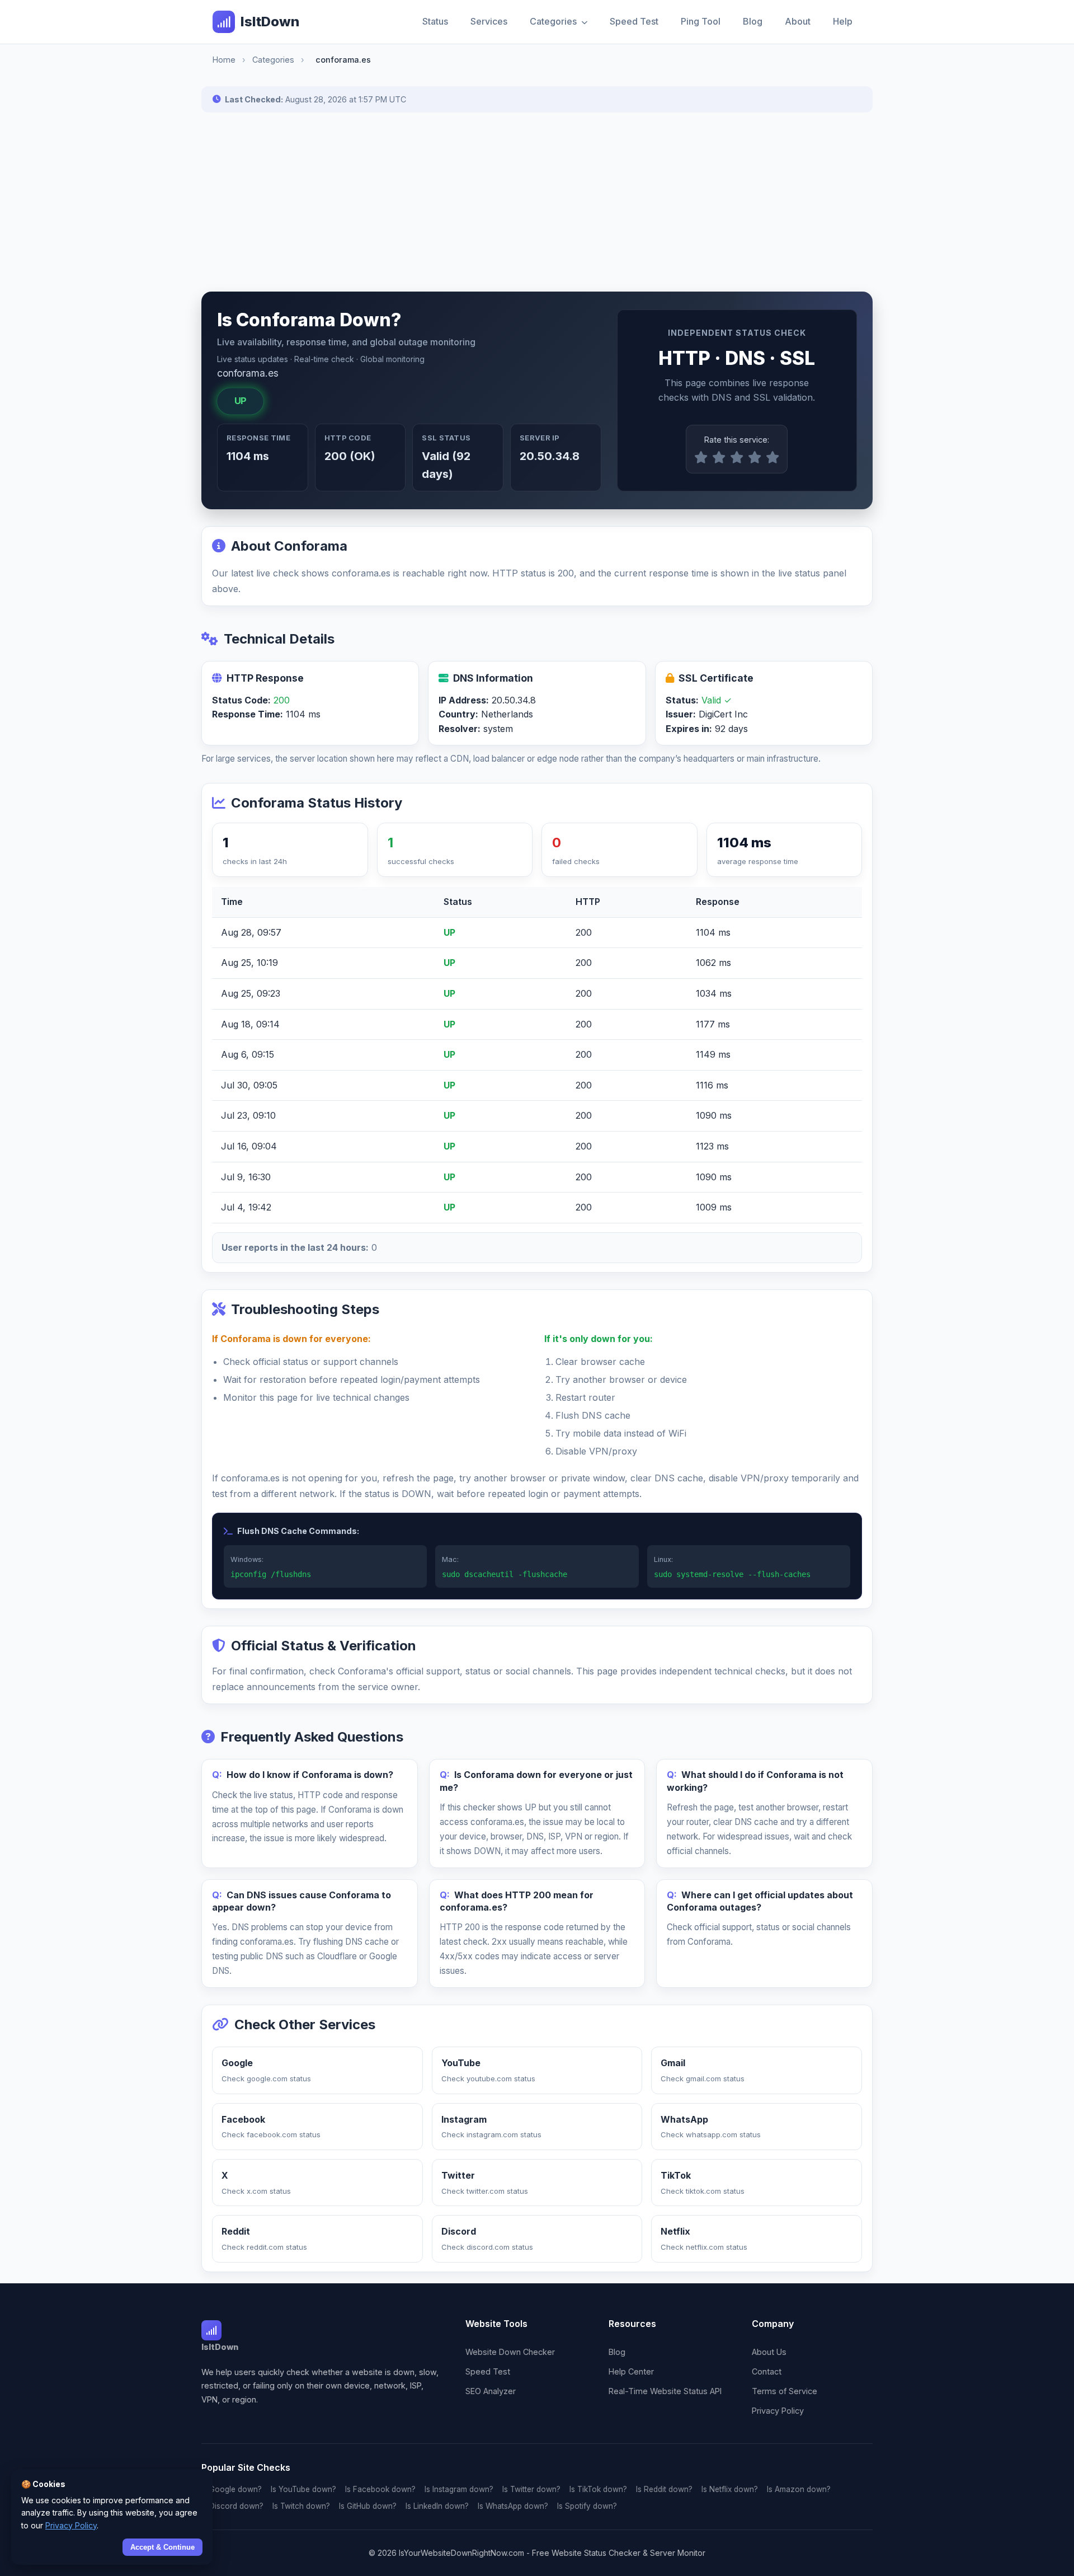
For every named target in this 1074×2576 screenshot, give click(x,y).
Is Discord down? (232, 2506)
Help (843, 21)
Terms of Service (785, 2391)
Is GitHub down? (368, 2506)
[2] (719, 458)
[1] (701, 458)
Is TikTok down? (598, 2489)
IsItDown (270, 22)
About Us (769, 2352)
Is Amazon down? (799, 2489)
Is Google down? (232, 2489)
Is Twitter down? (531, 2489)
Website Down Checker (510, 2352)
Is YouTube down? (303, 2489)
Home (224, 60)
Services (489, 21)
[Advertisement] (537, 202)
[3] (737, 458)
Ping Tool (701, 21)
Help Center (631, 2371)
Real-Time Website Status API (665, 2391)
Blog (753, 21)
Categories (554, 21)
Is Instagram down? (459, 2489)
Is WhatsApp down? (513, 2506)
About (798, 21)
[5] (772, 458)
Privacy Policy (778, 2411)
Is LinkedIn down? (437, 2506)
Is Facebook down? (380, 2489)
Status (435, 21)
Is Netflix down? (730, 2489)
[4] (755, 458)
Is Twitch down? (301, 2506)
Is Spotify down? (587, 2506)
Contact (767, 2371)
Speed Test (634, 21)
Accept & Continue (162, 2547)
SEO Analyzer (491, 2391)
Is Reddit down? (664, 2489)
